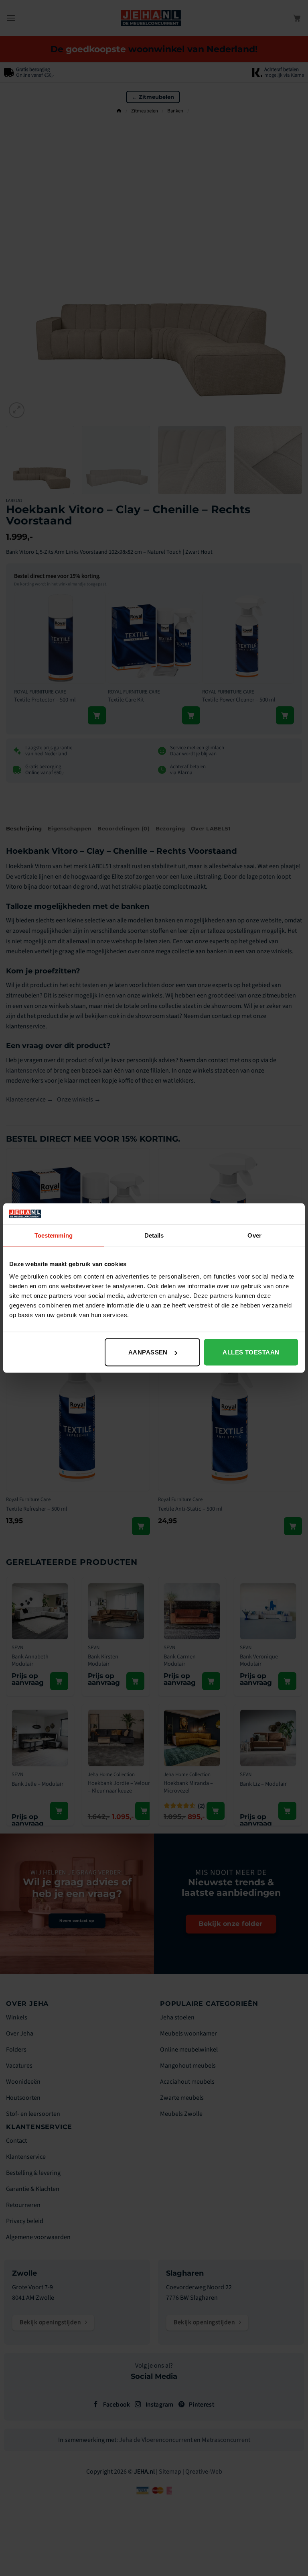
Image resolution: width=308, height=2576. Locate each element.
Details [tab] (154, 1235)
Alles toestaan (251, 1352)
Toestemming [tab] (54, 1235)
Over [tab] (254, 1235)
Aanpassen (148, 1352)
